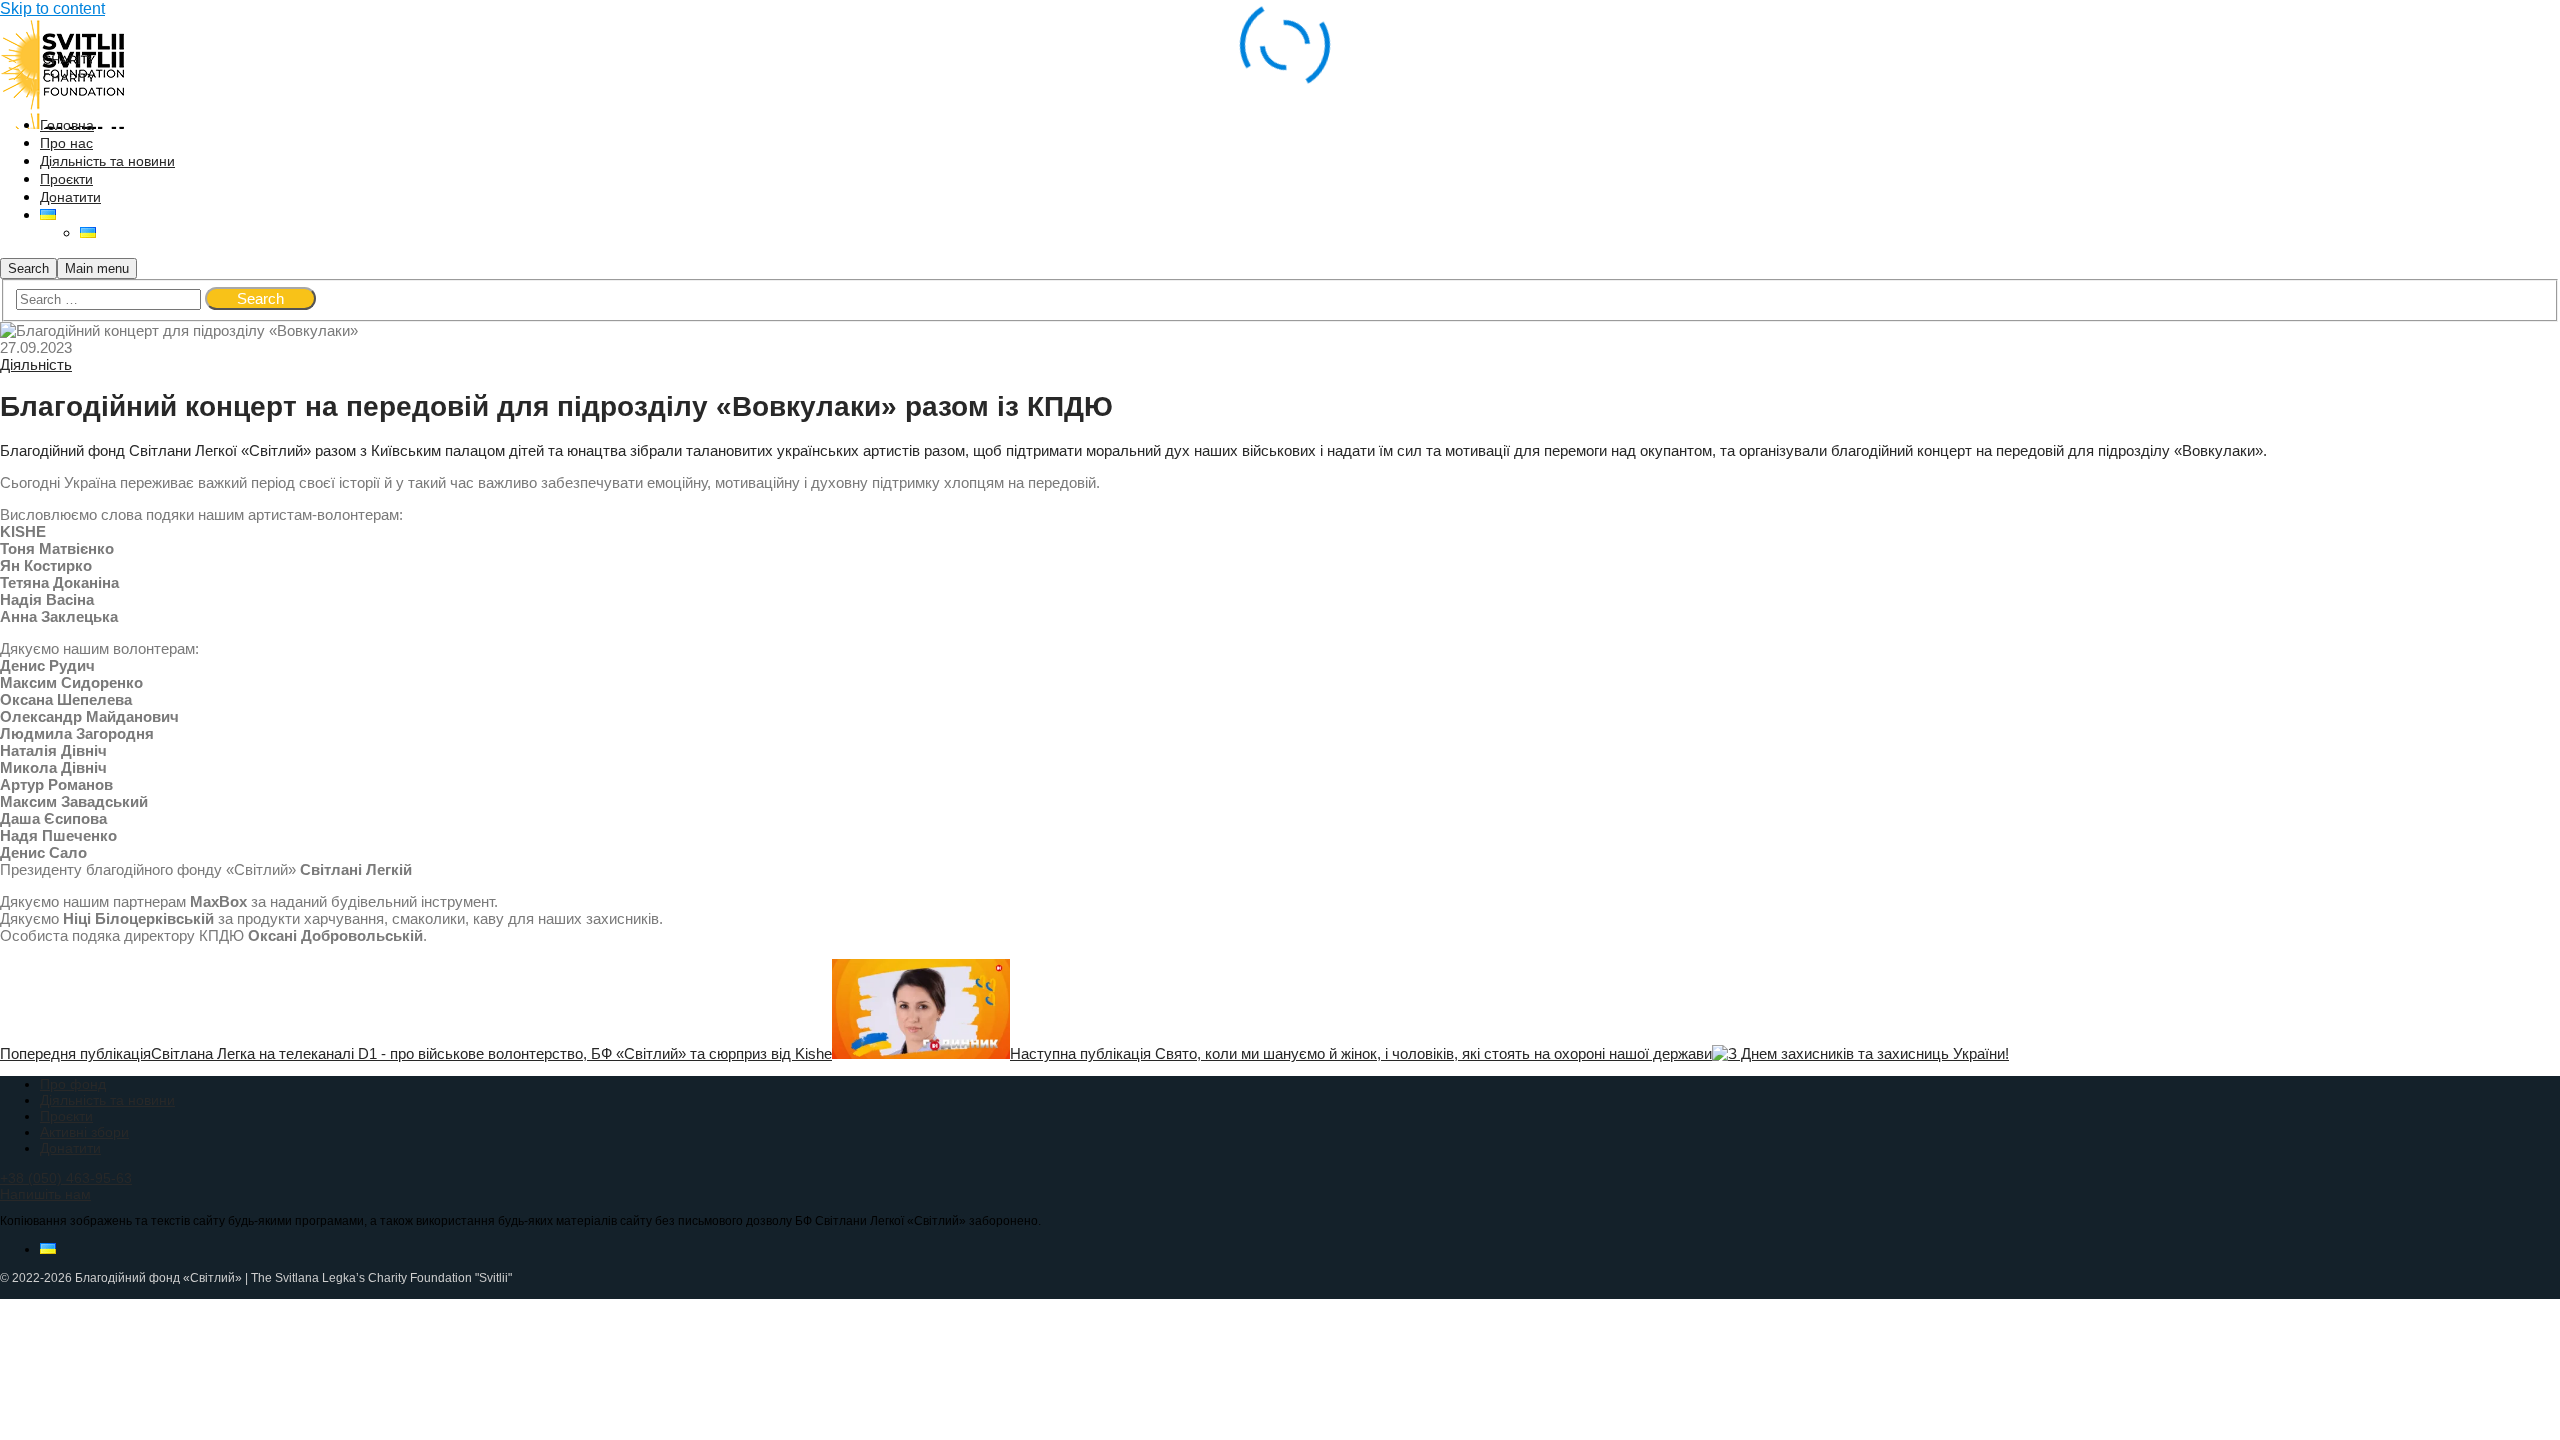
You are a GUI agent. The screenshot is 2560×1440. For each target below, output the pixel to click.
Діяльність (36, 364)
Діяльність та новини (107, 1100)
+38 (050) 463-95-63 (66, 1178)
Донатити (70, 1148)
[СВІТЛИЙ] (63, 82)
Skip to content (52, 8)
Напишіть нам (45, 1194)
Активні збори (84, 1132)
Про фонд (73, 1084)
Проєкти (66, 1116)
